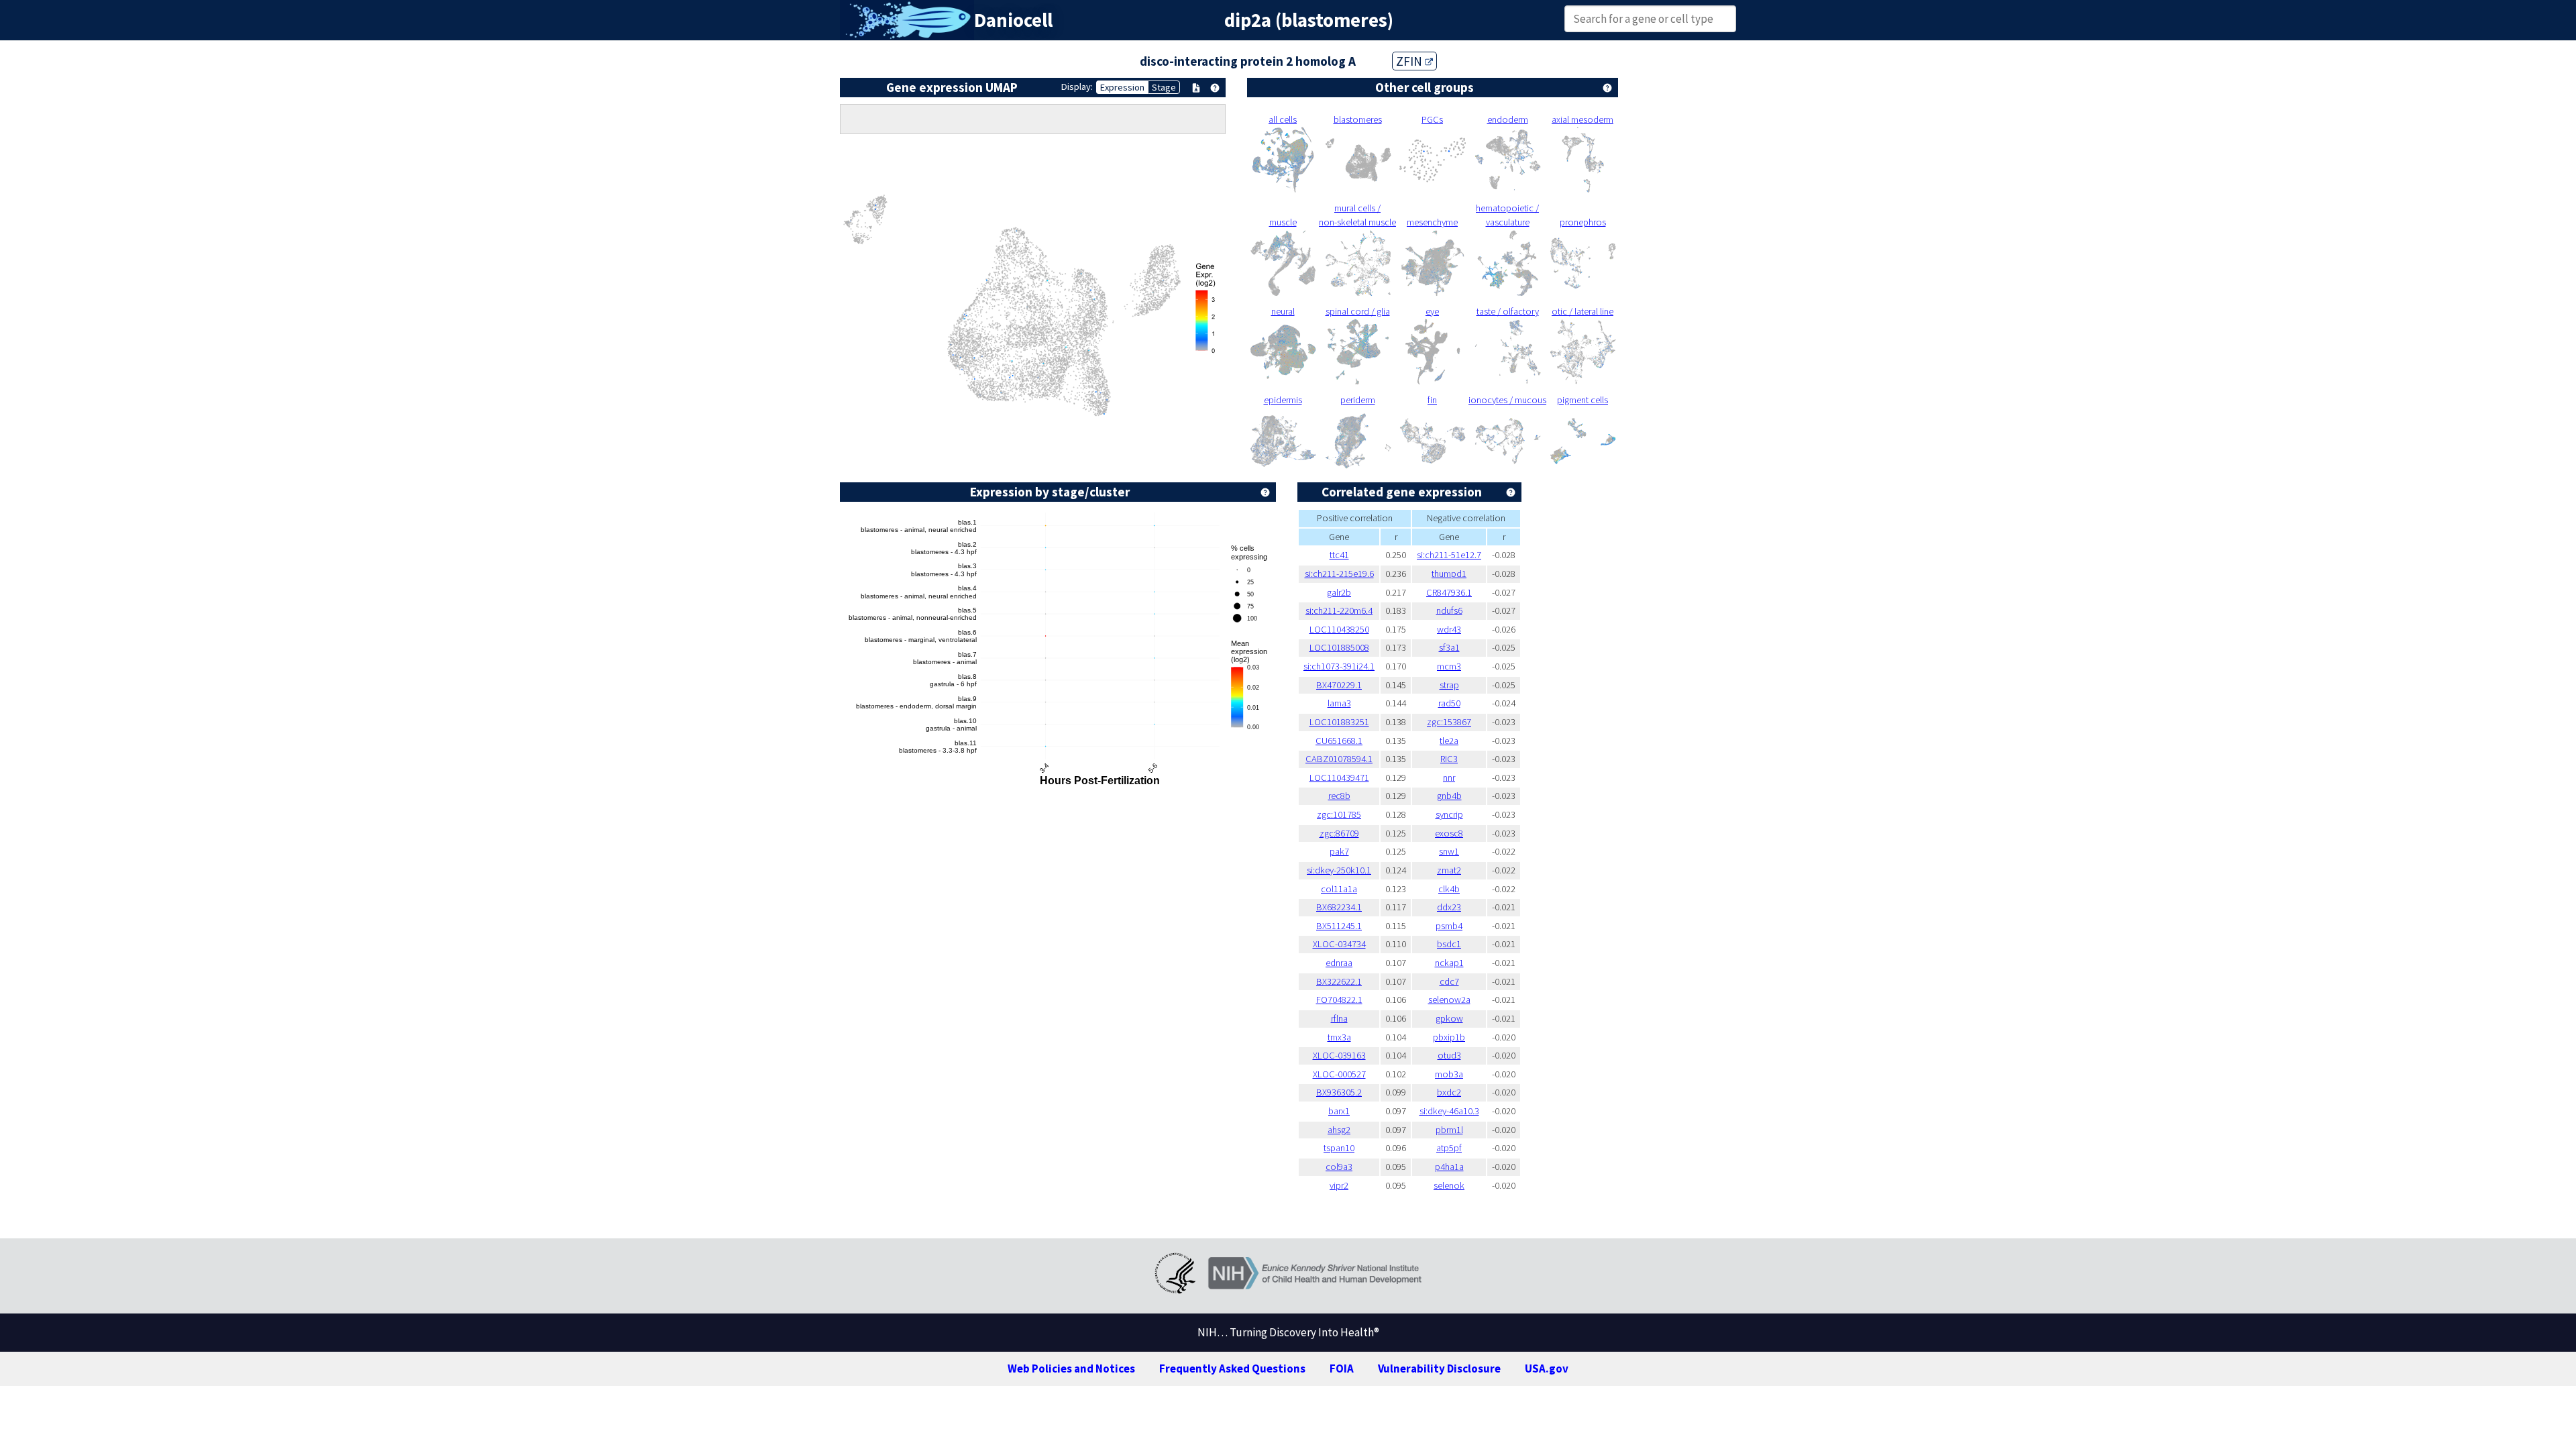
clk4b (1449, 889)
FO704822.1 (1339, 1000)
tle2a (1449, 741)
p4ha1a (1449, 1167)
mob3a (1449, 1074)
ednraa (1339, 963)
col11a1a (1339, 889)
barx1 (1339, 1111)
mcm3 (1449, 666)
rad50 (1449, 703)
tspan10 (1339, 1148)
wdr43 (1449, 629)
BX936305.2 (1339, 1092)
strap (1449, 685)
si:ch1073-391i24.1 (1339, 666)
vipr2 (1339, 1185)
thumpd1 (1449, 574)
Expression (1122, 87)
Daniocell (1013, 20)
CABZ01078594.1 (1339, 759)
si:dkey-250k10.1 (1339, 870)
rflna (1339, 1018)
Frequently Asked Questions (1232, 1368)
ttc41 (1339, 555)
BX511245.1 (1339, 926)
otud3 (1449, 1055)
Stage (1164, 87)
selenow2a (1449, 1000)
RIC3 (1449, 759)
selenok (1449, 1185)
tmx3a (1339, 1037)
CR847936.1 (1449, 592)
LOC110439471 (1339, 777)
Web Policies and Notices (1071, 1368)
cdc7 (1449, 981)
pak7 (1339, 851)
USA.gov (1547, 1368)
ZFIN (1410, 61)
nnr (1449, 777)
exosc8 (1449, 833)
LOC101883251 (1339, 722)
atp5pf (1449, 1148)
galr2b (1339, 592)
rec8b (1339, 796)
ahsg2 (1339, 1130)
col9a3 (1339, 1167)
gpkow (1449, 1018)
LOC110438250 (1339, 629)
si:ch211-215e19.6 (1339, 574)
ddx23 (1449, 907)
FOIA (1342, 1368)
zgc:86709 (1339, 833)
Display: (1077, 87)
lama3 (1339, 703)
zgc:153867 (1449, 722)
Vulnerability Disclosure (1439, 1368)
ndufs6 (1449, 610)
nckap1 (1449, 963)
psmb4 (1449, 926)
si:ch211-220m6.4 (1339, 610)
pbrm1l (1449, 1130)
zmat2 (1449, 870)
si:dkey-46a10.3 (1449, 1111)
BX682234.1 (1339, 907)
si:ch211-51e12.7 (1449, 555)
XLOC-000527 (1339, 1074)
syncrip (1449, 814)
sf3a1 (1449, 647)
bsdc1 (1449, 944)
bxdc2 (1449, 1092)
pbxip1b (1449, 1037)
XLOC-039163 (1339, 1055)
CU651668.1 (1339, 741)
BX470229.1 (1339, 685)
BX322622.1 (1339, 981)
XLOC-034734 (1339, 944)
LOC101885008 (1339, 647)
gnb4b (1449, 796)
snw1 (1449, 851)
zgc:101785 (1339, 814)
